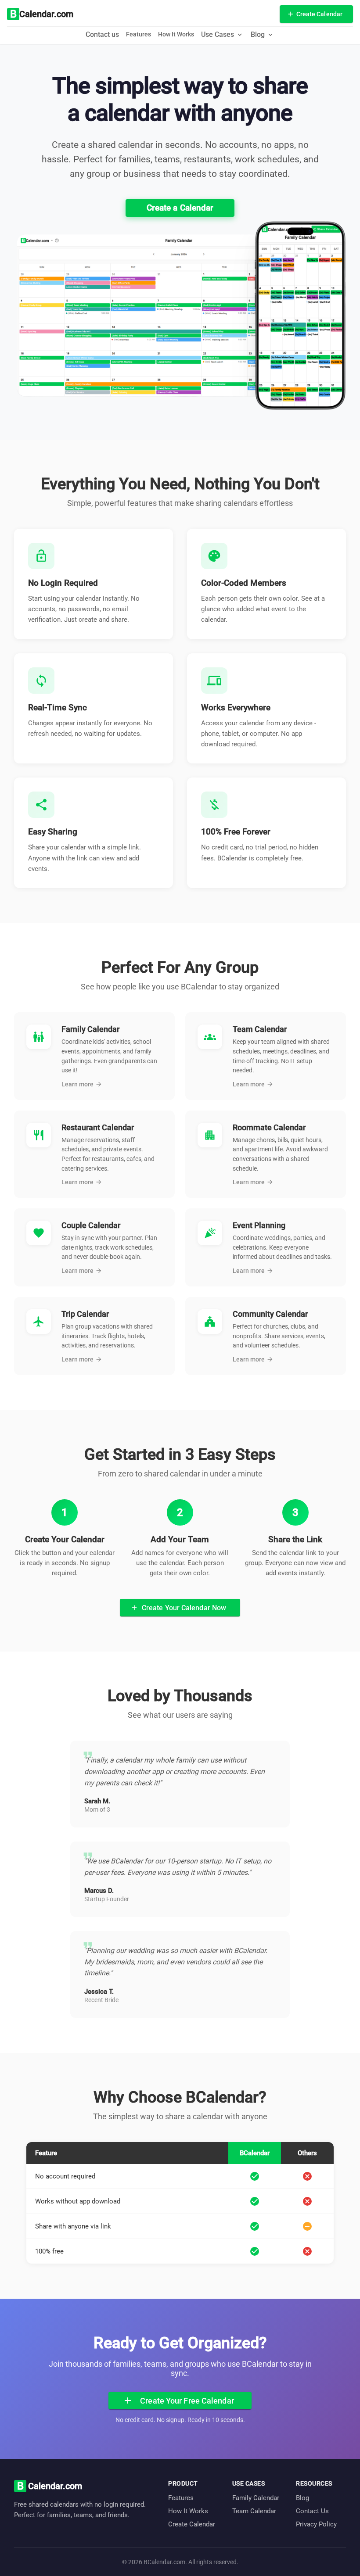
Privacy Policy (316, 2524)
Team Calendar (254, 2511)
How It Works (176, 34)
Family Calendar (256, 2498)
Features (139, 34)
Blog (302, 2498)
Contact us (102, 34)
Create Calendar (192, 2524)
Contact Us (312, 2511)
